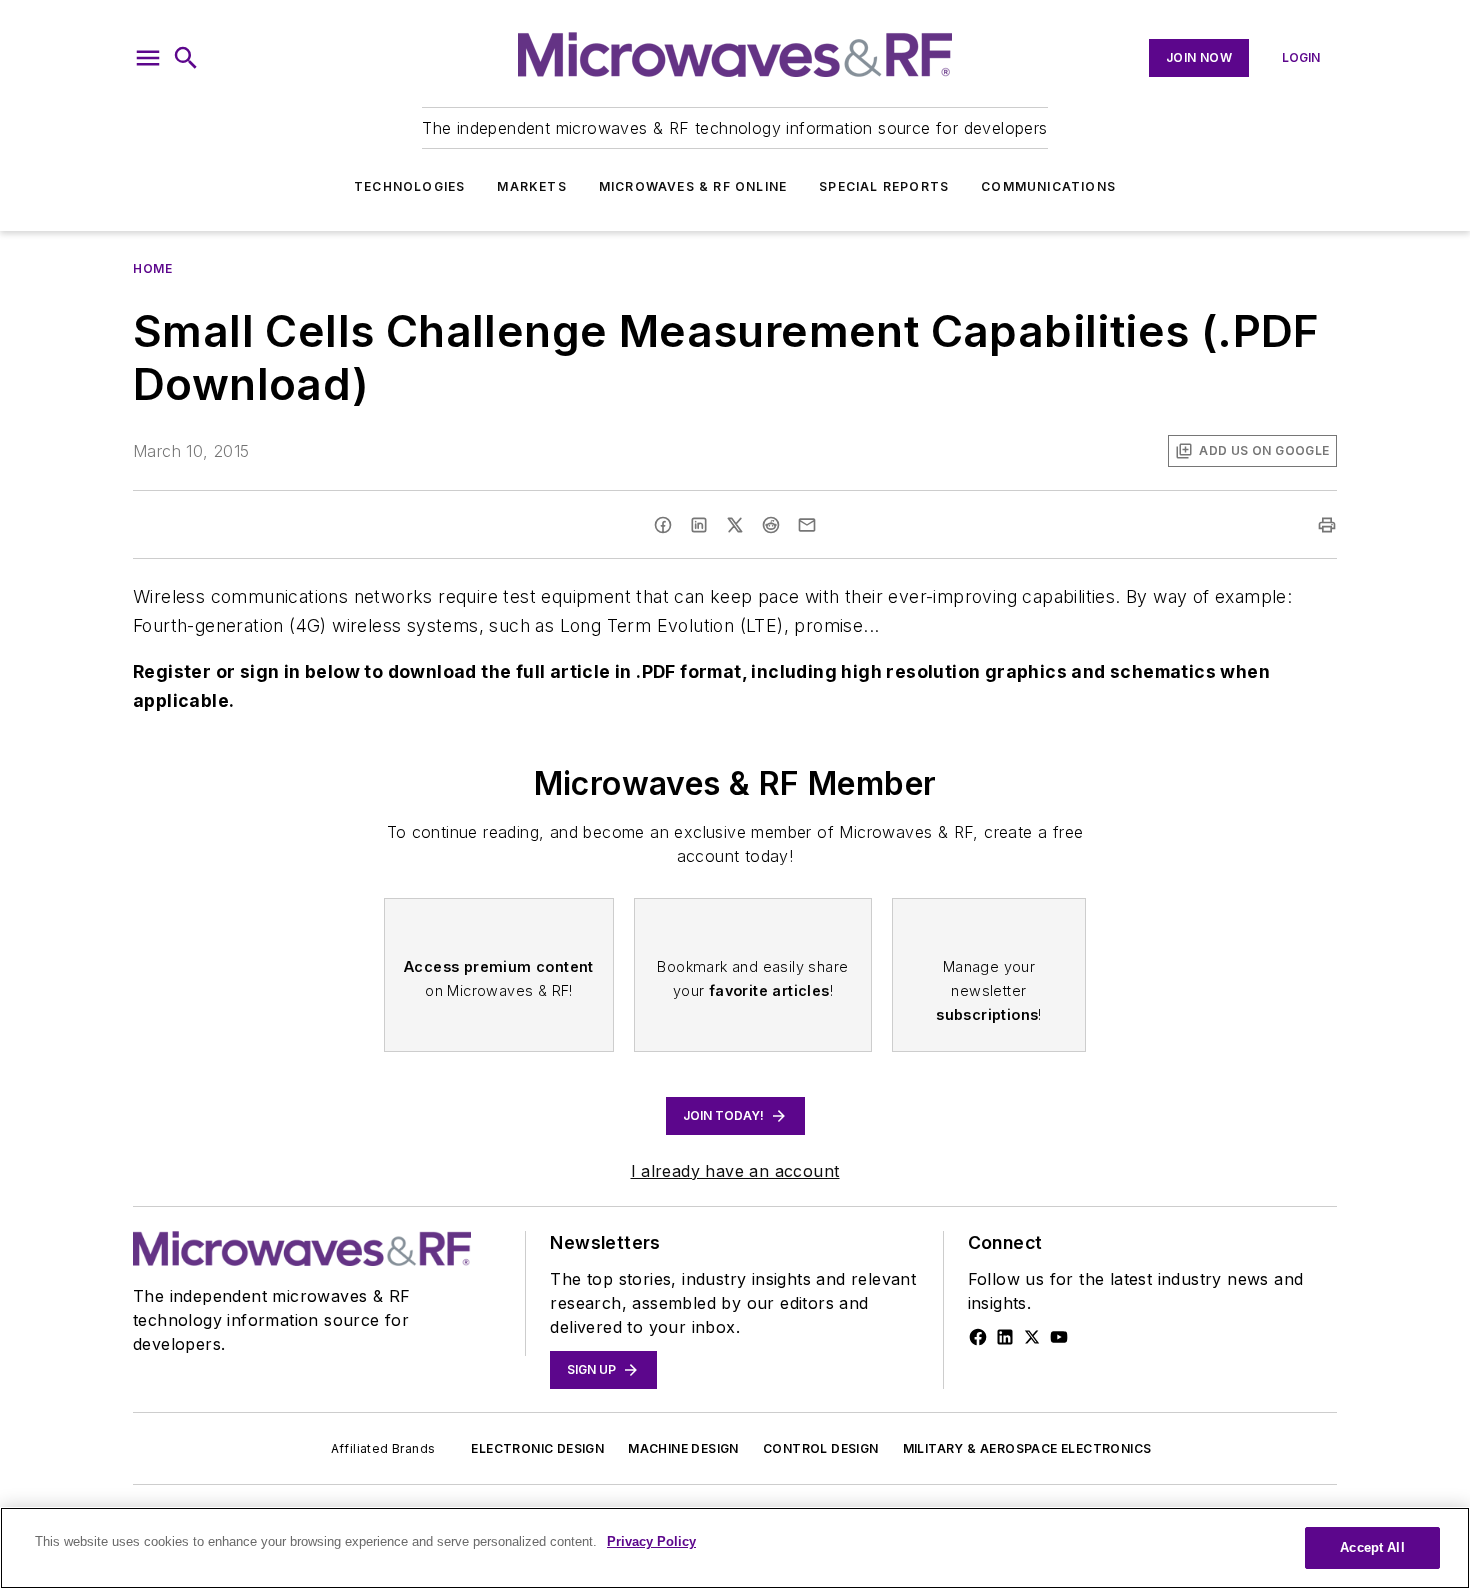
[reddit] (771, 525)
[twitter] (735, 525)
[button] (148, 58)
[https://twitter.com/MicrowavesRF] (1032, 1337)
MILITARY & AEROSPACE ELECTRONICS (1027, 1448)
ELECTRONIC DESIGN (537, 1448)
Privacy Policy (651, 1541)
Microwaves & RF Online (693, 186)
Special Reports (884, 186)
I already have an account (735, 1171)
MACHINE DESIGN (683, 1448)
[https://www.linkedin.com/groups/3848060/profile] (1005, 1337)
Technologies (409, 186)
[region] (735, 1548)
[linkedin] (699, 525)
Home (152, 268)
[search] (186, 58)
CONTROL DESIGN (821, 1448)
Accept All (1372, 1547)
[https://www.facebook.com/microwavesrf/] (978, 1337)
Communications (1048, 186)
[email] (807, 525)
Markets (531, 186)
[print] (1327, 525)
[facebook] (663, 525)
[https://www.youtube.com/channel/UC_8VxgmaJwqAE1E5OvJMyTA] (1059, 1337)
